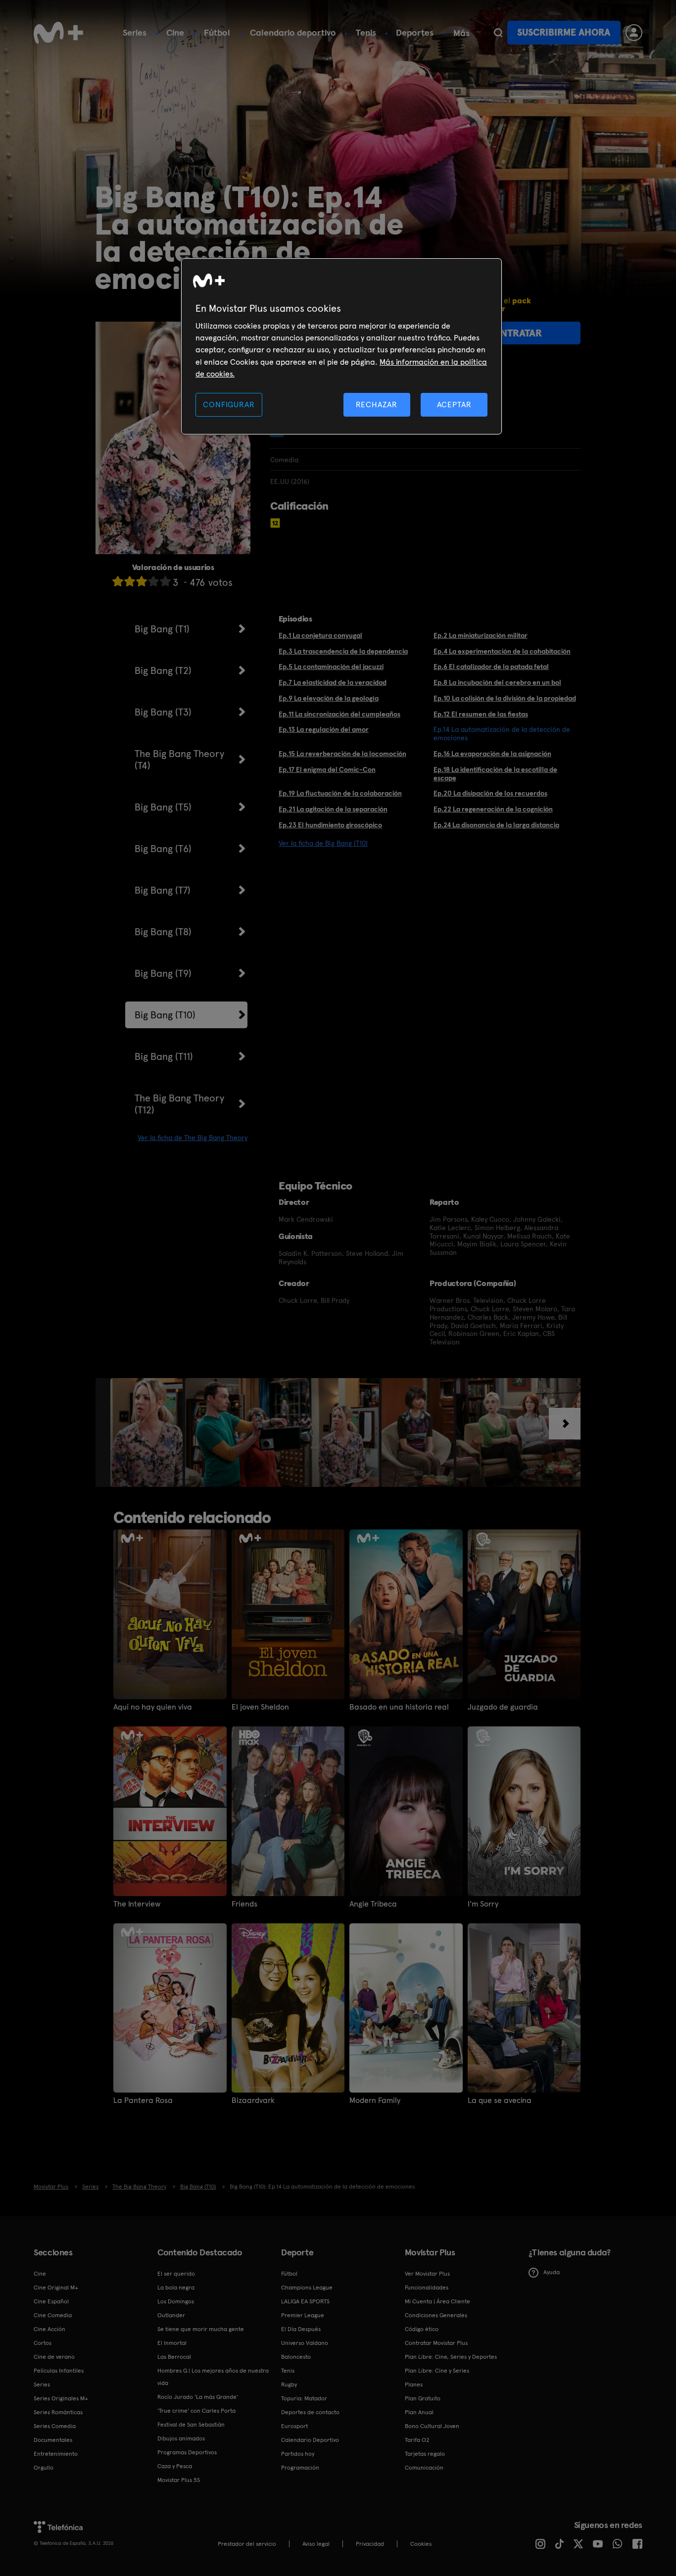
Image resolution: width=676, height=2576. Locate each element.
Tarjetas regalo (425, 2454)
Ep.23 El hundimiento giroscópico (330, 825)
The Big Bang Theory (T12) (179, 1104)
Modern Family (375, 2100)
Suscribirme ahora (564, 32)
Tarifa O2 (417, 2440)
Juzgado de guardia (503, 1707)
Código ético (422, 2329)
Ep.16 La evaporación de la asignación (492, 754)
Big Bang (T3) (163, 712)
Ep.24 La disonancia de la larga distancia (496, 825)
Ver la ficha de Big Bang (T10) (323, 843)
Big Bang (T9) (163, 973)
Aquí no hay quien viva (153, 1707)
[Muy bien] (165, 581)
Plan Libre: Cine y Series (437, 2371)
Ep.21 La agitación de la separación (333, 809)
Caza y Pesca (175, 2466)
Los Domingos (176, 2301)
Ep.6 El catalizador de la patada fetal (491, 667)
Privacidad (370, 2544)
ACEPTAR (454, 405)
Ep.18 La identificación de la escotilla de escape (495, 774)
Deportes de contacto (310, 2412)
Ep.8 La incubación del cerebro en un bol (497, 682)
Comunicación (424, 2468)
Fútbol (217, 32)
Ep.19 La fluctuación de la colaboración (340, 793)
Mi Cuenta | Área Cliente (437, 2301)
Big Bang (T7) (163, 890)
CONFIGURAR (229, 405)
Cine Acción (49, 2329)
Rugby (289, 2385)
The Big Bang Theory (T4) (179, 760)
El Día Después (301, 2329)
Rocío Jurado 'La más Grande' (198, 2397)
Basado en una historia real (399, 1707)
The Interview (137, 1904)
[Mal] (130, 581)
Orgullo (44, 2468)
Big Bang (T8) (163, 932)
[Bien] (153, 581)
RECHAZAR (377, 405)
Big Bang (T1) (162, 629)
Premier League (303, 2315)
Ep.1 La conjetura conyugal (320, 635)
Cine (175, 32)
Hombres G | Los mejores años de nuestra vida (213, 2377)
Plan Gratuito (423, 2398)
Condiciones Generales (436, 2315)
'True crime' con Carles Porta (196, 2411)
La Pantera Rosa (143, 2100)
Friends (244, 1904)
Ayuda (552, 2272)
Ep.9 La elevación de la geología (329, 698)
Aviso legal (316, 2544)
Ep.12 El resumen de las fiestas (481, 714)
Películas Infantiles (59, 2371)
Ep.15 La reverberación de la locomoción (342, 754)
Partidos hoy (298, 2454)
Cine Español (51, 2301)
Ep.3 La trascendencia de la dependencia (343, 651)
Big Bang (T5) (163, 807)
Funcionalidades (427, 2288)
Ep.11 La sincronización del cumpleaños (339, 714)
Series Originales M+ (61, 2398)
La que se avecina (500, 2100)
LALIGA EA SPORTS (305, 2301)
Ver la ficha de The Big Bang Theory (193, 1138)
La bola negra (176, 2288)
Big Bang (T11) (164, 1056)
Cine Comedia (53, 2315)
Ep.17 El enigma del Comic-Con (327, 769)
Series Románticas (58, 2412)
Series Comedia (55, 2426)
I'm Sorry (483, 1904)
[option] (148, 1432)
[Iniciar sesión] (634, 33)
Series (135, 32)
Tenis (366, 32)
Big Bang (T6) (163, 849)
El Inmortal (172, 2343)
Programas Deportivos (187, 2452)
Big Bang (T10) (165, 1015)
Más (461, 33)
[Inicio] (58, 33)
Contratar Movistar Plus (436, 2343)
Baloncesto (296, 2357)
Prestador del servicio (247, 2544)
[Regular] (142, 581)
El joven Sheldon (260, 1707)
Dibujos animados (181, 2438)
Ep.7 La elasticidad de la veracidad (333, 682)
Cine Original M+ (56, 2288)
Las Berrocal (174, 2357)
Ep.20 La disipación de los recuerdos (490, 793)
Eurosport (294, 2426)
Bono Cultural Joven (432, 2426)
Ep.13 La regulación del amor (324, 729)
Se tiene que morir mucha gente (201, 2329)
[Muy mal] (118, 581)
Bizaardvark (253, 2100)
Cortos (43, 2343)
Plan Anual (419, 2412)
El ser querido (176, 2274)
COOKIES (421, 2544)
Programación (300, 2468)
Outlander (171, 2315)
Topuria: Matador (304, 2398)
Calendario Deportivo (310, 2440)
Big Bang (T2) (163, 670)
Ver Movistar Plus (427, 2274)
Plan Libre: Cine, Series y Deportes (451, 2357)
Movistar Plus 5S (179, 2480)
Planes (414, 2385)
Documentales (53, 2440)
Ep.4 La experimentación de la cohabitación (502, 651)
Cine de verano (54, 2357)
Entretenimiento (56, 2454)
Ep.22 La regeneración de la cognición (493, 809)
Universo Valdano (305, 2343)
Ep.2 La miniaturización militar (481, 635)
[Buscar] (498, 33)
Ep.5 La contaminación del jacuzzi (331, 667)
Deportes (415, 32)
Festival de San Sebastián (191, 2425)
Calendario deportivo (293, 32)
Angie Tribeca (373, 1904)
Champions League (307, 2288)
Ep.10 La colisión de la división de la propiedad (505, 698)
